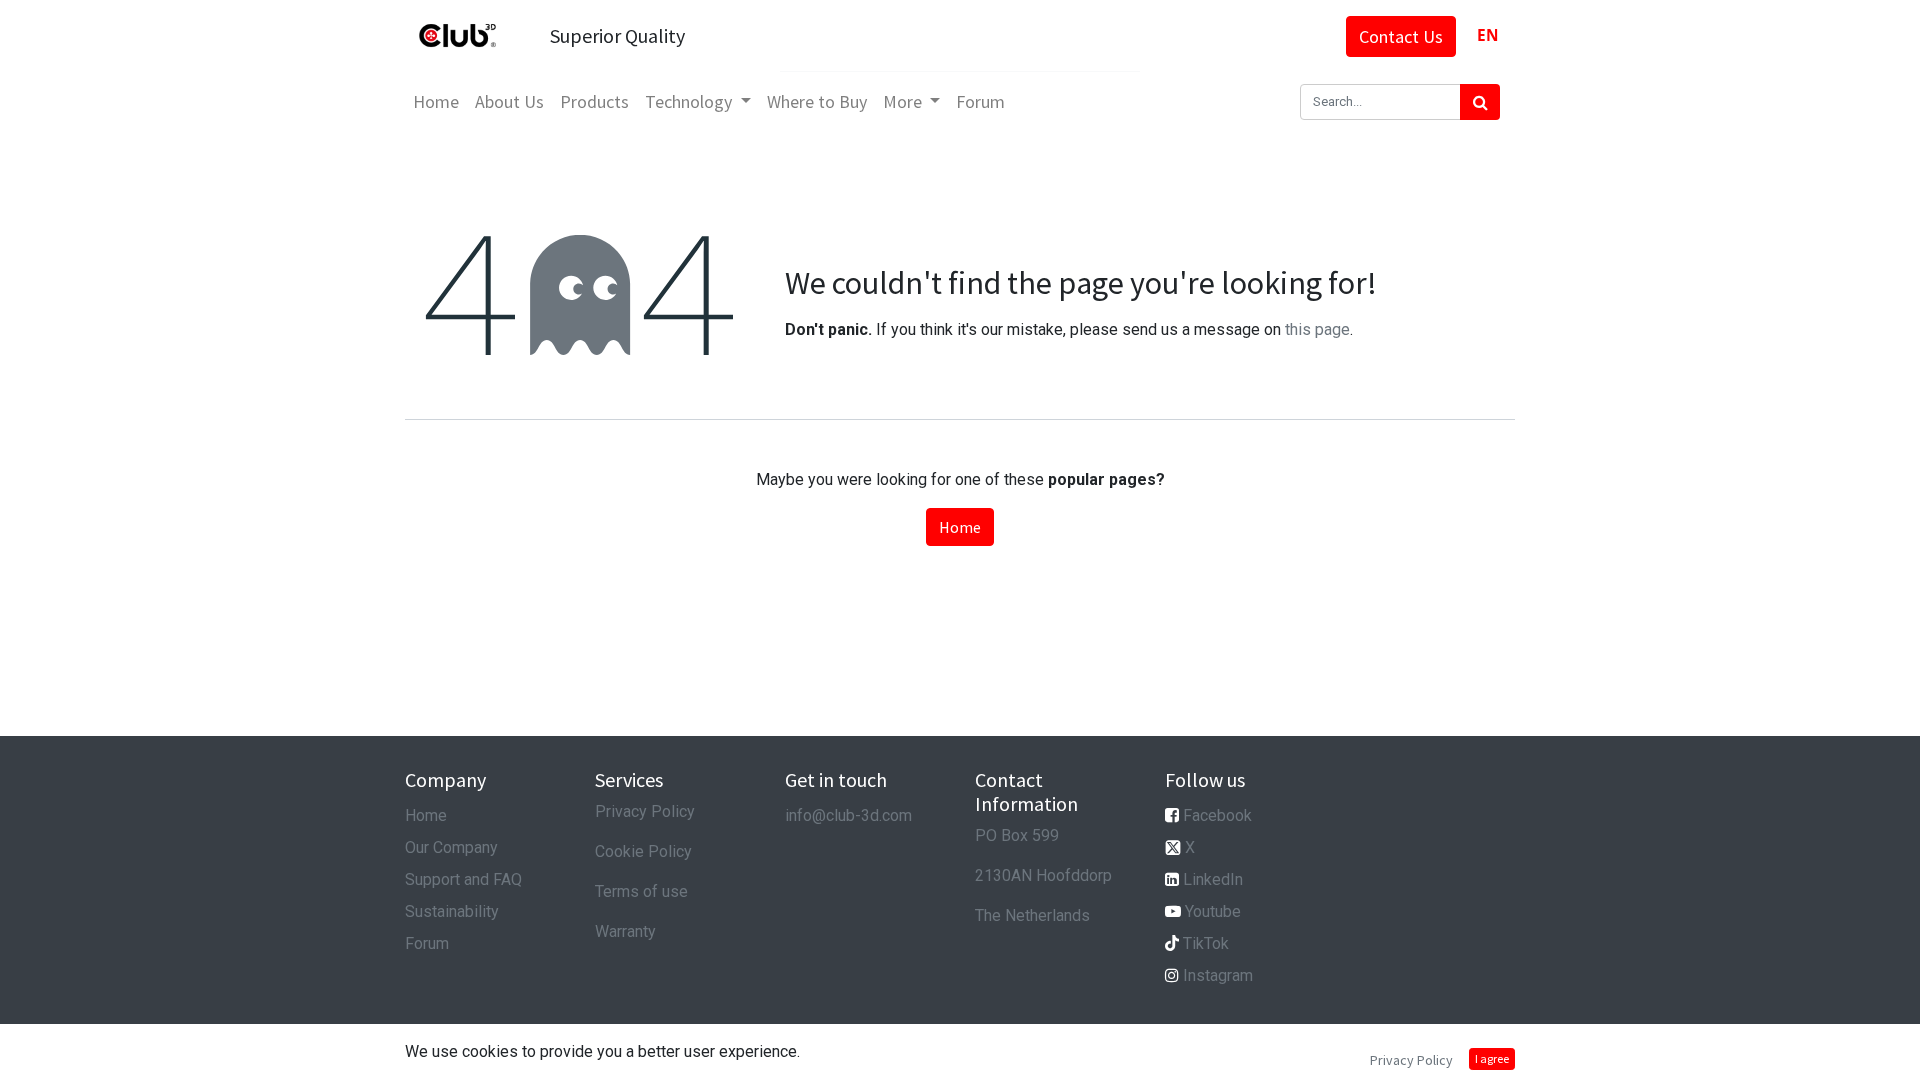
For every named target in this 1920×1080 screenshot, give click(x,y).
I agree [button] (1492, 1058)
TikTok (1206, 943)
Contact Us (1401, 36)
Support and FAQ (463, 879)
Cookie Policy (643, 851)
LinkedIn (1213, 879)
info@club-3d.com (848, 815)
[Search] (1480, 102)
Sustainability (452, 911)
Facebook (1217, 815)
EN (1488, 35)
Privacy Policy (645, 811)
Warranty (625, 931)
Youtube (1213, 911)
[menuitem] (436, 101)
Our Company (451, 847)
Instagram (1218, 975)
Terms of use (641, 891)
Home (960, 527)
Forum (427, 943)
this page (1317, 329)
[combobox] (1487, 35)
